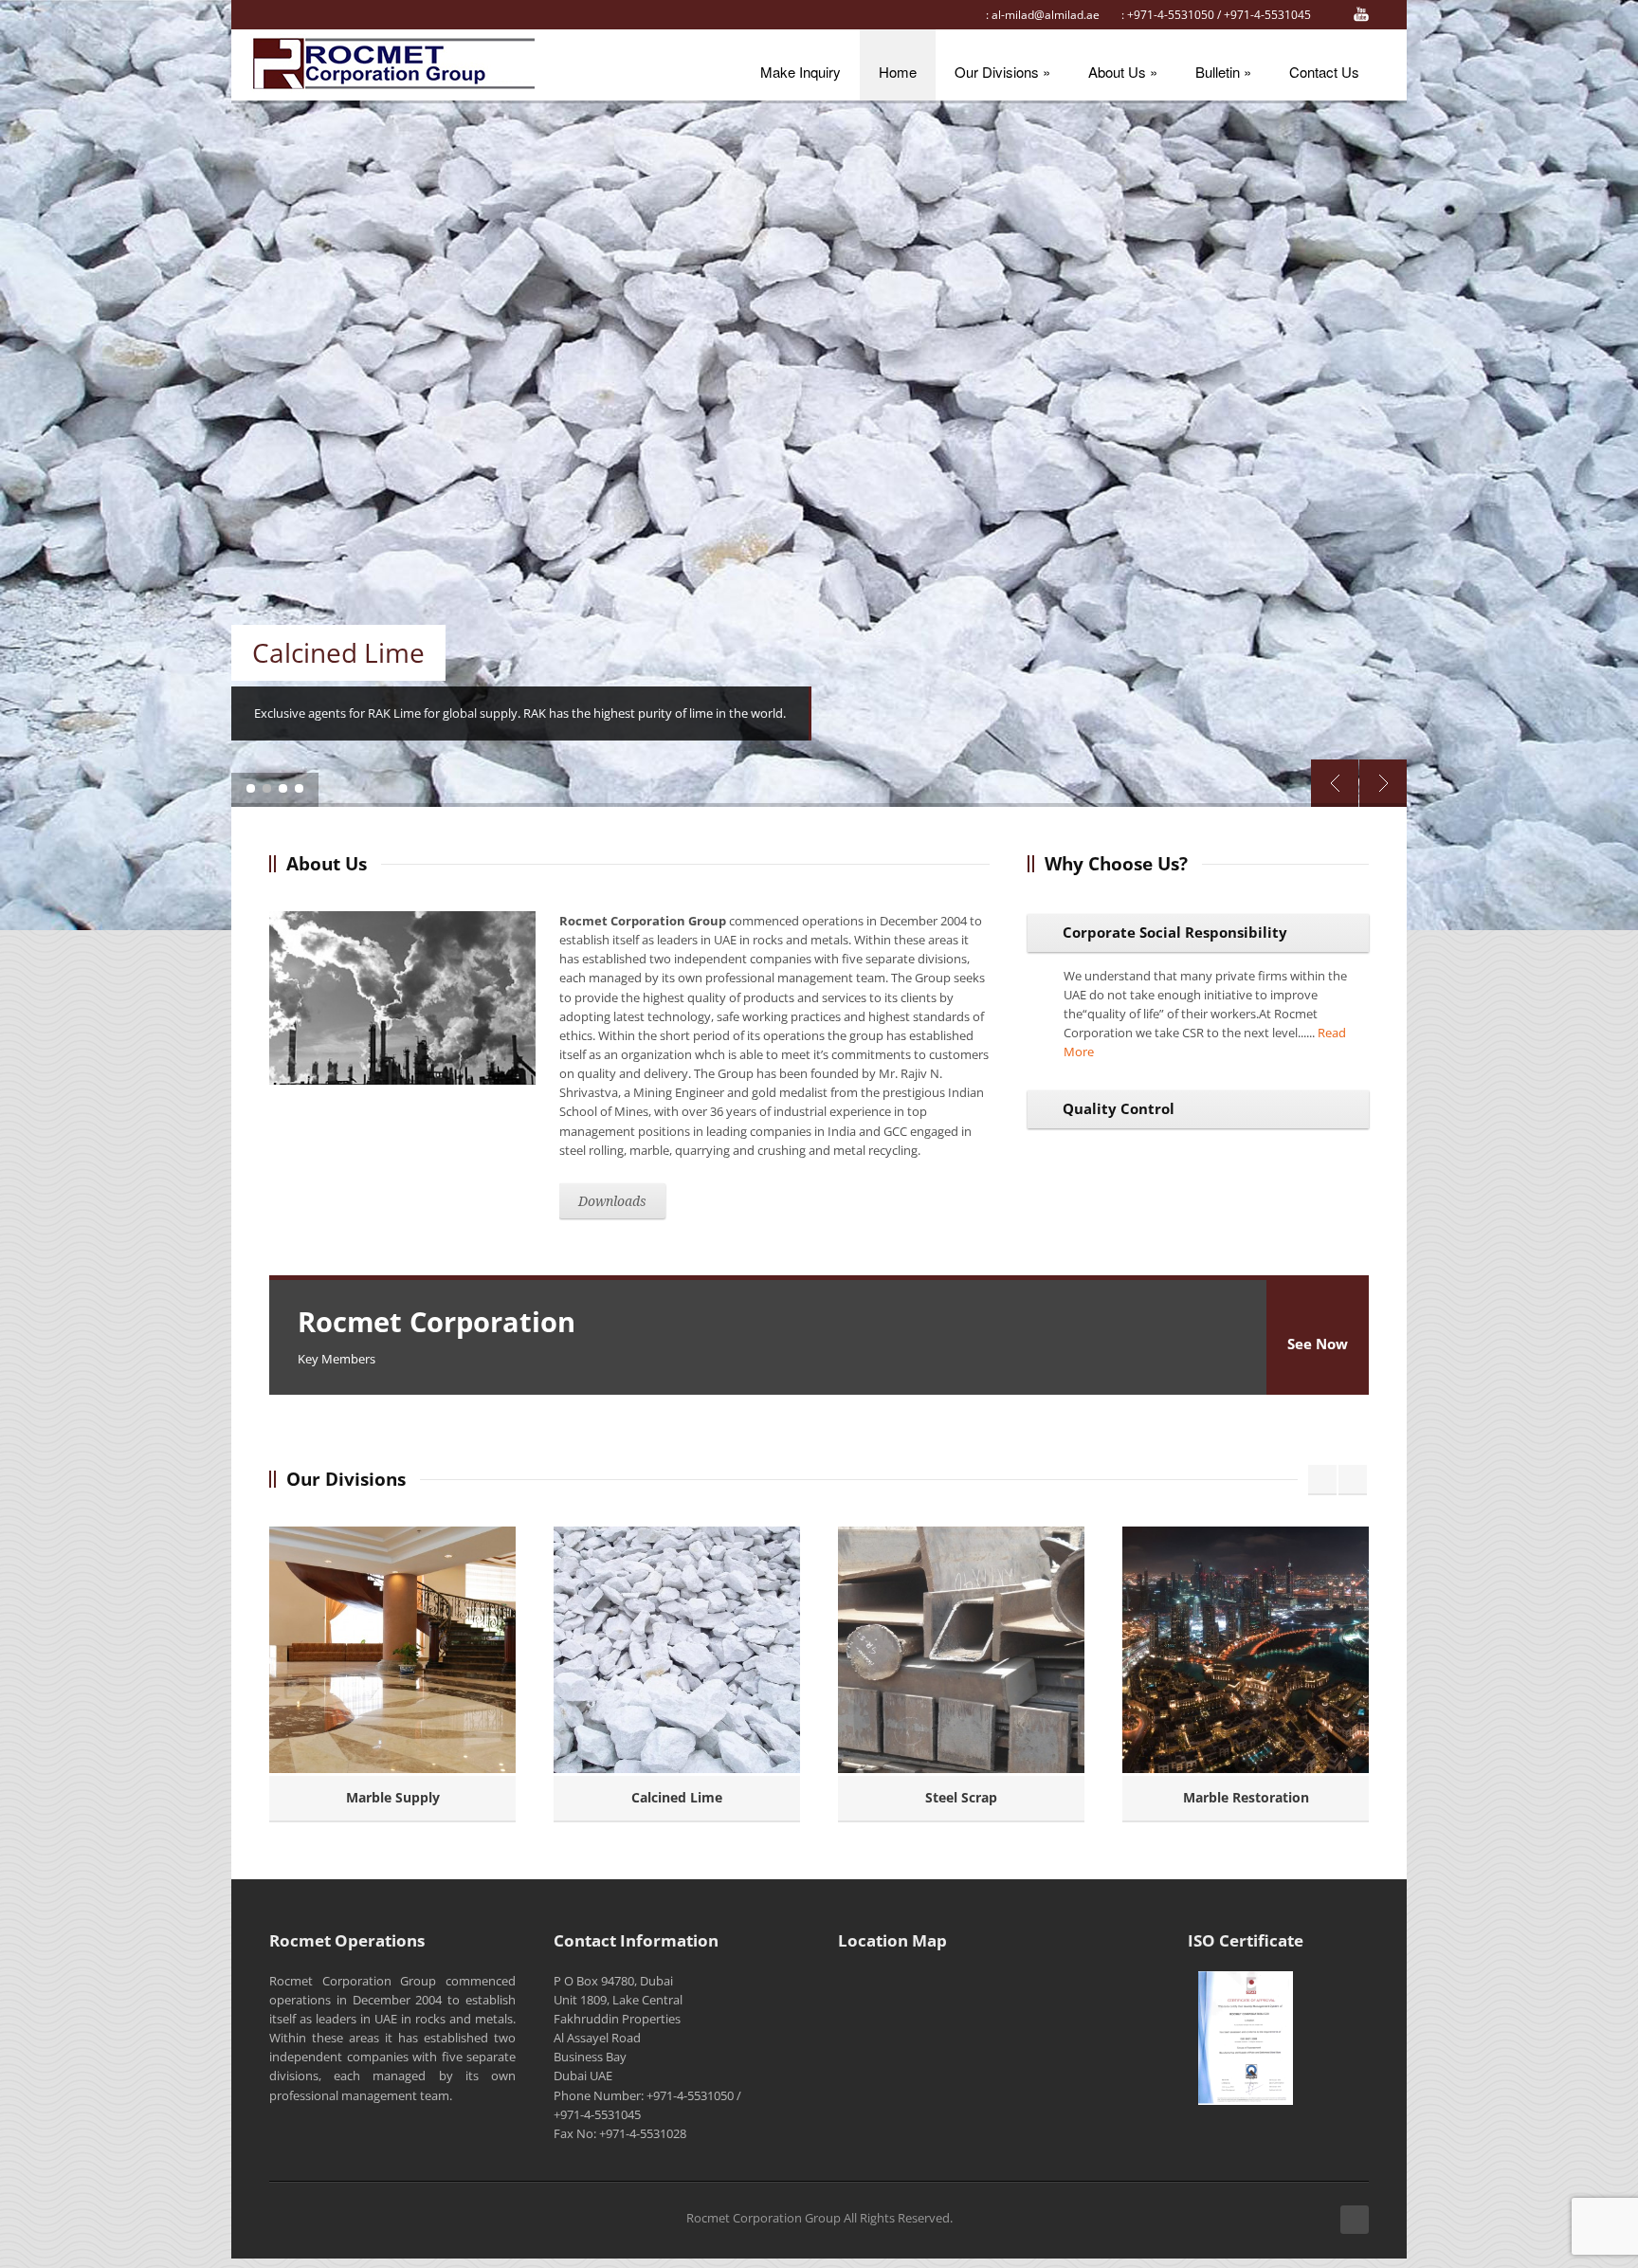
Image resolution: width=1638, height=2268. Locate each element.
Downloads (612, 1201)
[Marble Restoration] (1246, 1650)
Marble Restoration (1246, 1797)
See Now (1318, 1344)
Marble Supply (393, 1797)
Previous (1335, 783)
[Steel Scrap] (961, 1650)
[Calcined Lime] (677, 1650)
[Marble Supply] (392, 1650)
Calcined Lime (677, 1797)
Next (1383, 783)
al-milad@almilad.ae (1046, 15)
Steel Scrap (961, 1797)
